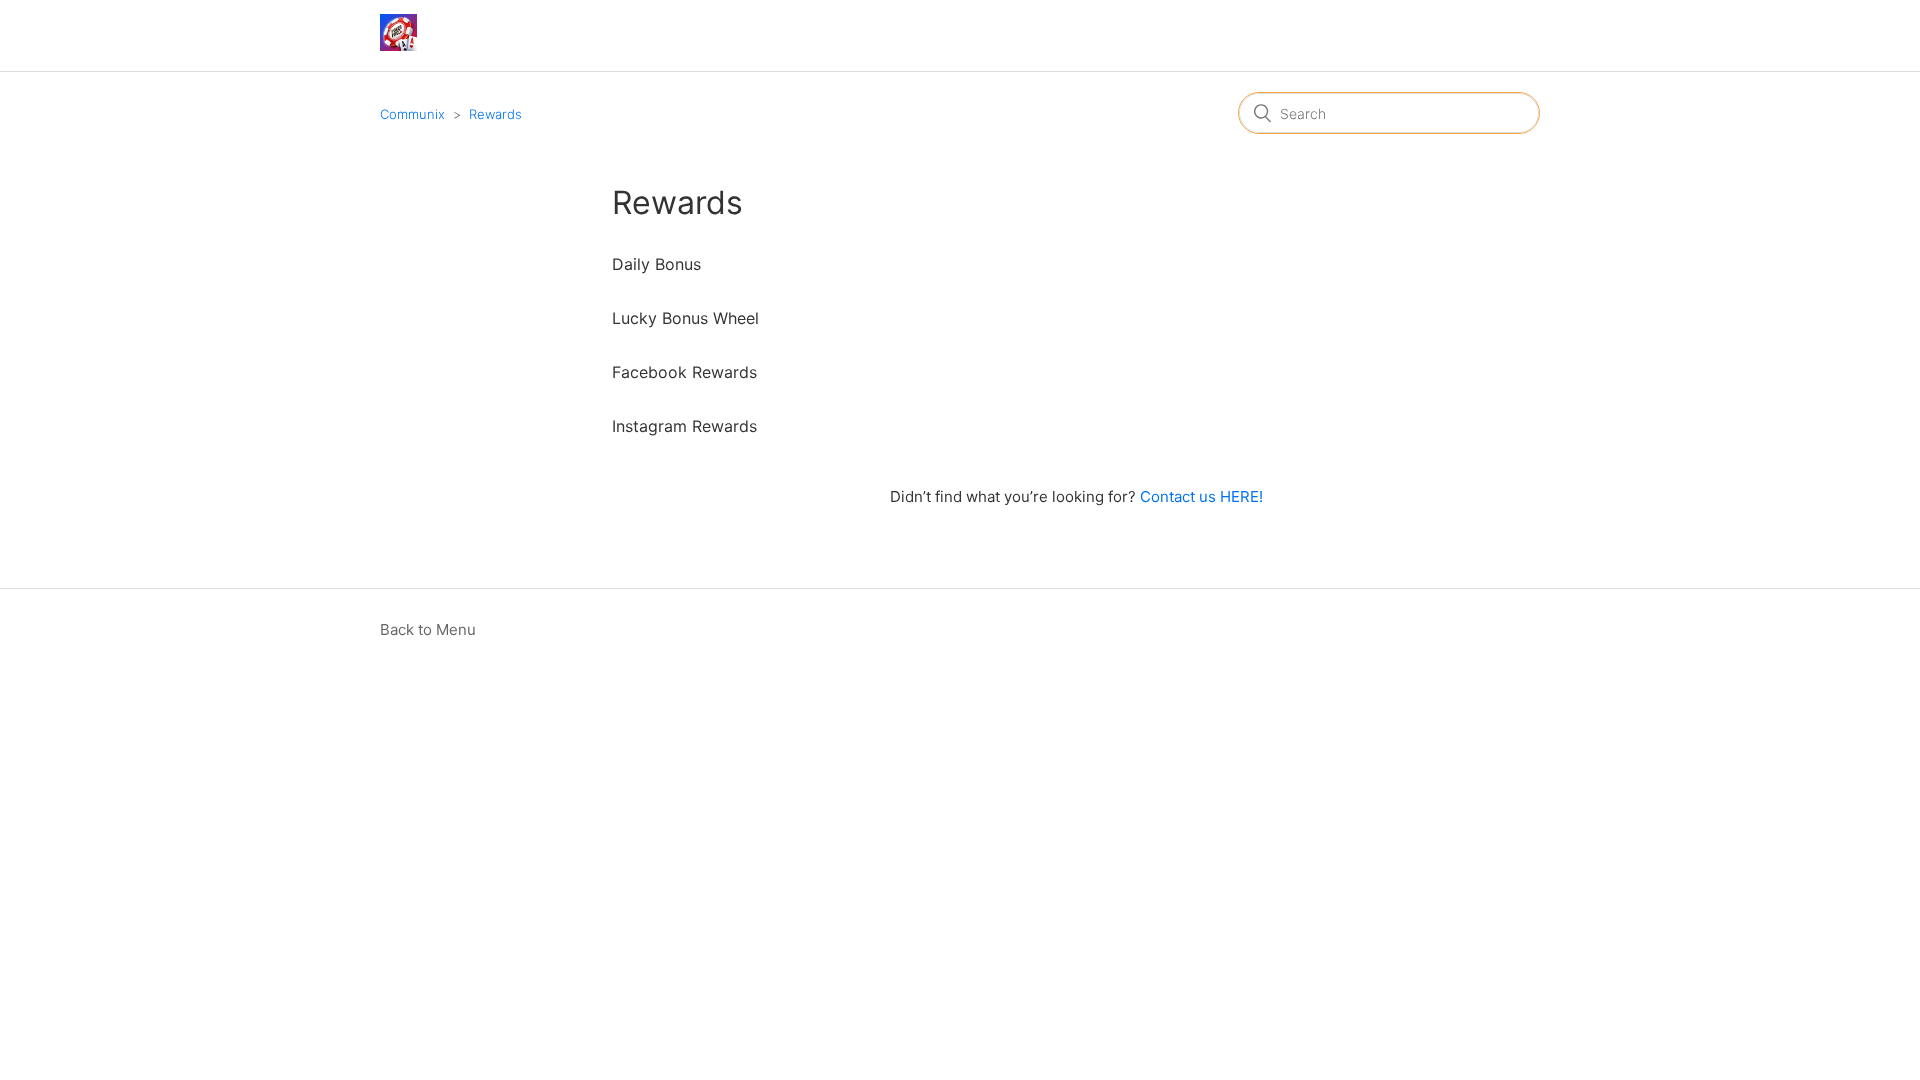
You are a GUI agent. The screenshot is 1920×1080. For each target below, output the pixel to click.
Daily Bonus (656, 264)
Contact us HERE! (1201, 496)
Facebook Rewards (684, 372)
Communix (412, 114)
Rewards (495, 114)
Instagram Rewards (684, 426)
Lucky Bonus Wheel (685, 318)
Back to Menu (428, 629)
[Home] (398, 45)
